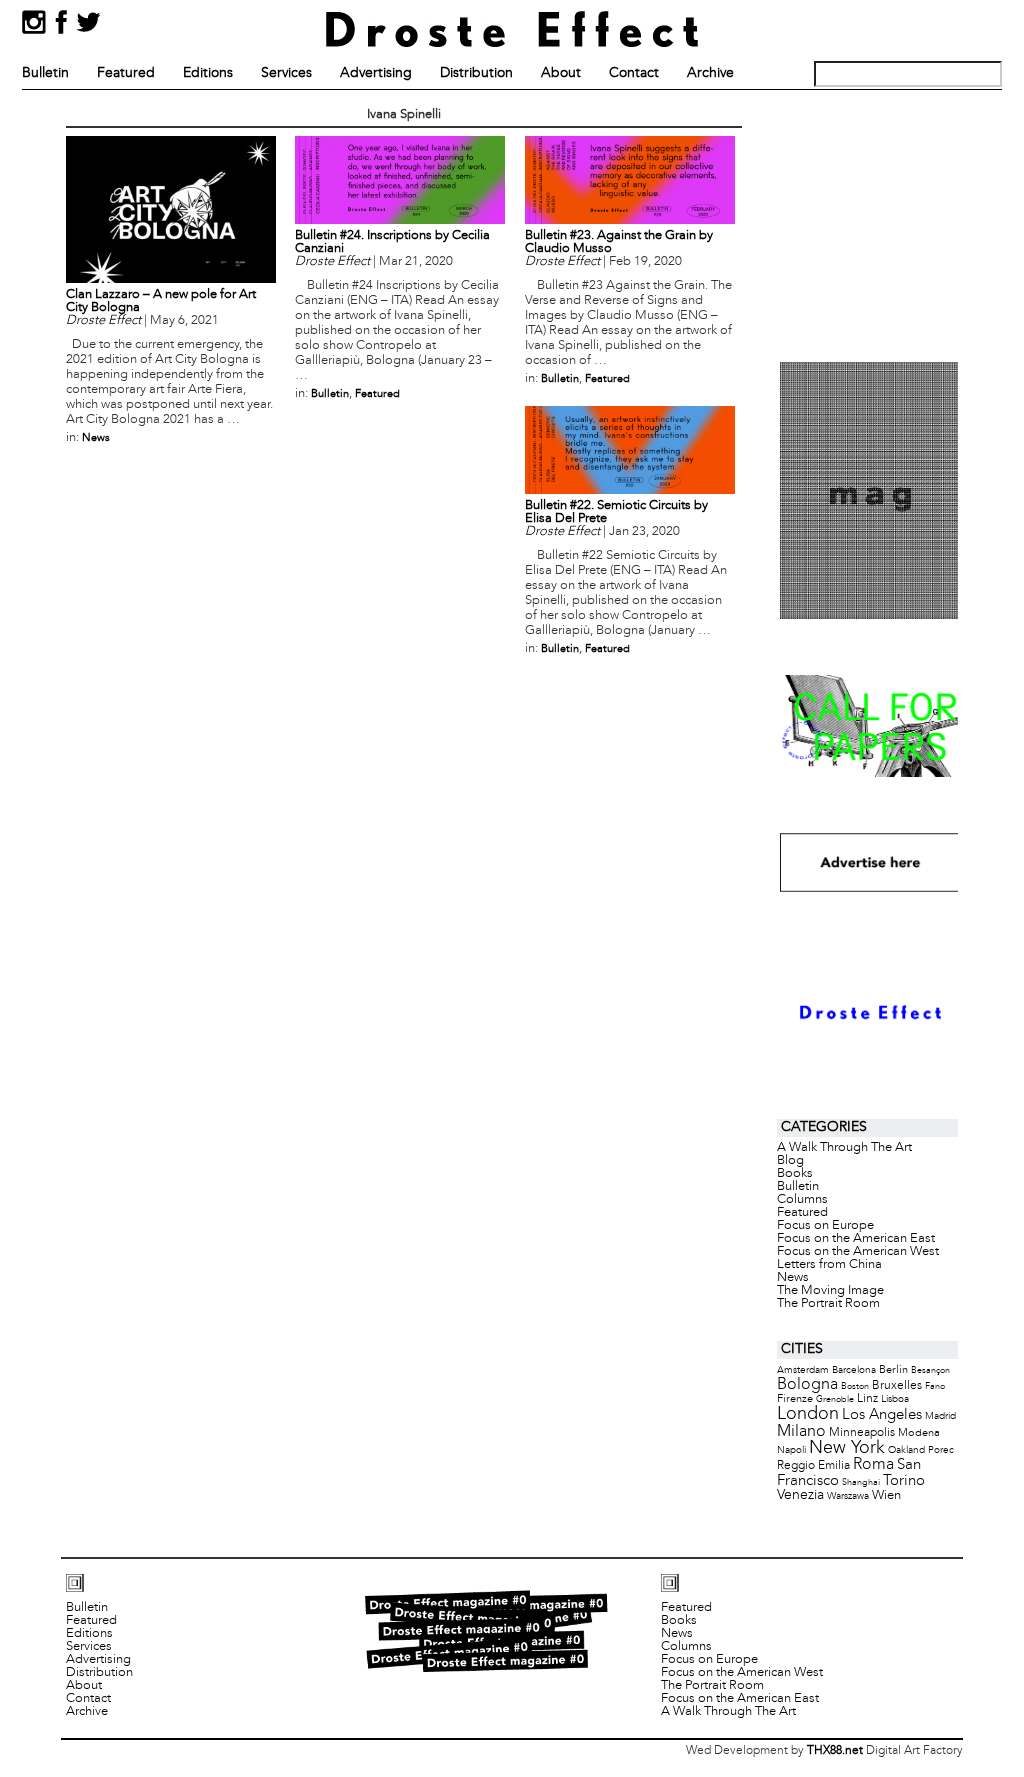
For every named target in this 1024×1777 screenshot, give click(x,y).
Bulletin (45, 73)
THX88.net (835, 1751)
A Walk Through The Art (844, 1148)
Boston (855, 1386)
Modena (919, 1433)
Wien (886, 1495)
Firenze (795, 1399)
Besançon (930, 1370)
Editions (208, 73)
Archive (710, 73)
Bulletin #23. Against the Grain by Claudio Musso (619, 242)
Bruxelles (897, 1385)
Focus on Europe (825, 1226)
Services (286, 73)
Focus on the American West (858, 1252)
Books (795, 1174)
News (96, 438)
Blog (790, 1161)
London (808, 1414)
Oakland (906, 1450)
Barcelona (854, 1370)
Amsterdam (803, 1370)
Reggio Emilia (813, 1466)
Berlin (893, 1370)
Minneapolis (862, 1432)
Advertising (376, 73)
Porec (941, 1450)
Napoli (791, 1450)
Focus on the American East (856, 1239)
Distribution (476, 73)
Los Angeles (882, 1415)
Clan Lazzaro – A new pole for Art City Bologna (161, 301)
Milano (801, 1431)
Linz (867, 1399)
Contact (634, 73)
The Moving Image (830, 1291)
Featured (126, 73)
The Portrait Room (828, 1304)
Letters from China (829, 1265)
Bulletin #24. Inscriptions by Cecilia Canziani (392, 242)
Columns (802, 1200)
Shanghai (861, 1482)
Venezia (800, 1495)
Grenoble (835, 1399)
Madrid (940, 1416)
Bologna (807, 1384)
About (561, 73)
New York (847, 1448)
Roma (873, 1465)
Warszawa (848, 1496)
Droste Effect (103, 321)
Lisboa (895, 1399)
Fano (935, 1386)
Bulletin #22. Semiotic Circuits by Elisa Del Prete (616, 512)
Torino (904, 1481)
